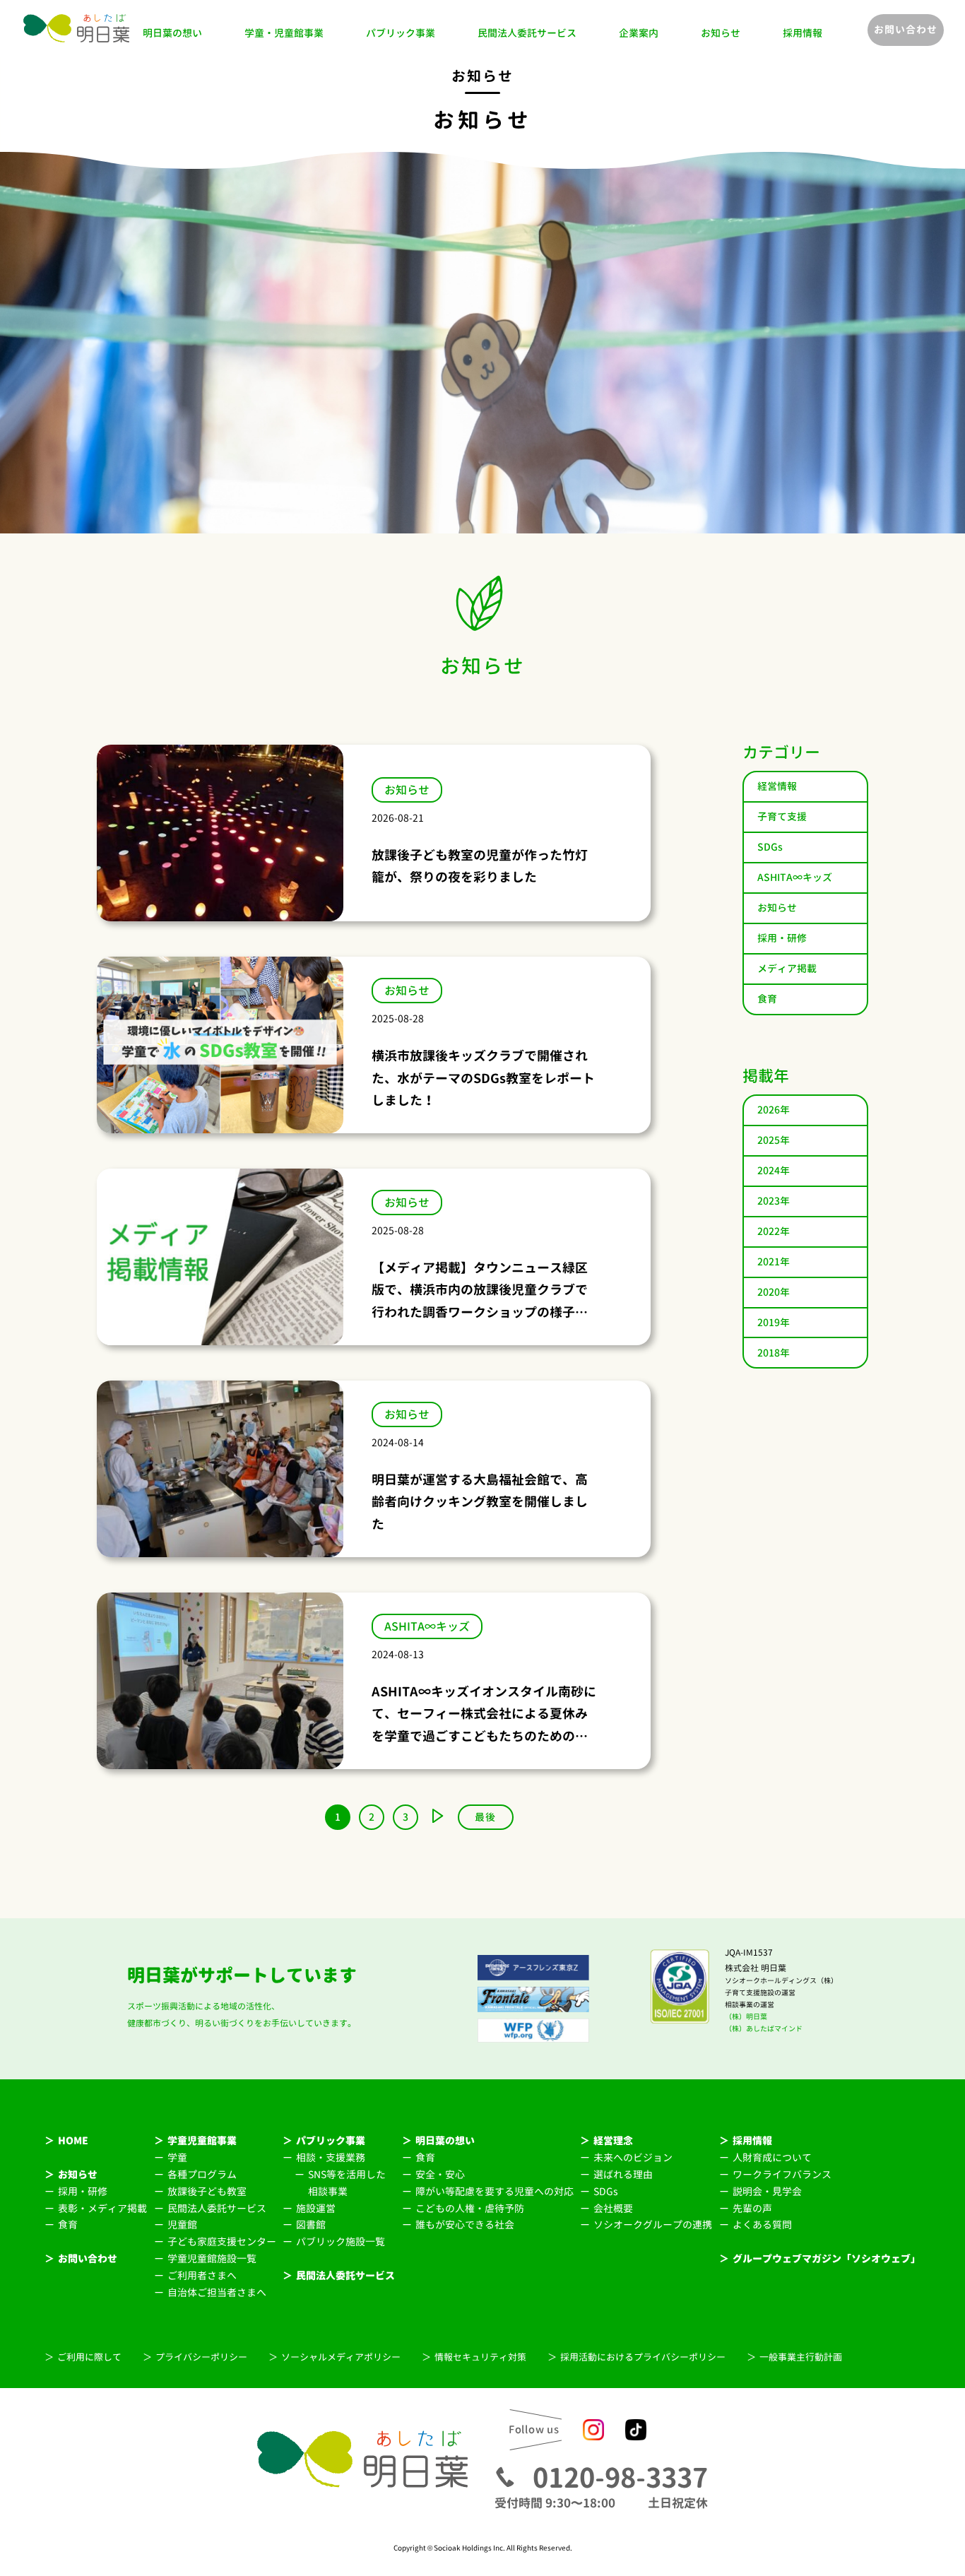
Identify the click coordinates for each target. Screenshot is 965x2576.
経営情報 (777, 786)
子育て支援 (782, 816)
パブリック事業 (401, 33)
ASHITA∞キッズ (795, 877)
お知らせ (721, 33)
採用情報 (803, 33)
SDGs (770, 847)
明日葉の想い (172, 33)
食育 (767, 999)
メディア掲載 (787, 968)
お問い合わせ (906, 29)
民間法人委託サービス (527, 33)
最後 (485, 1817)
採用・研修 (782, 938)
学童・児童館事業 (284, 33)
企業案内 (639, 33)
